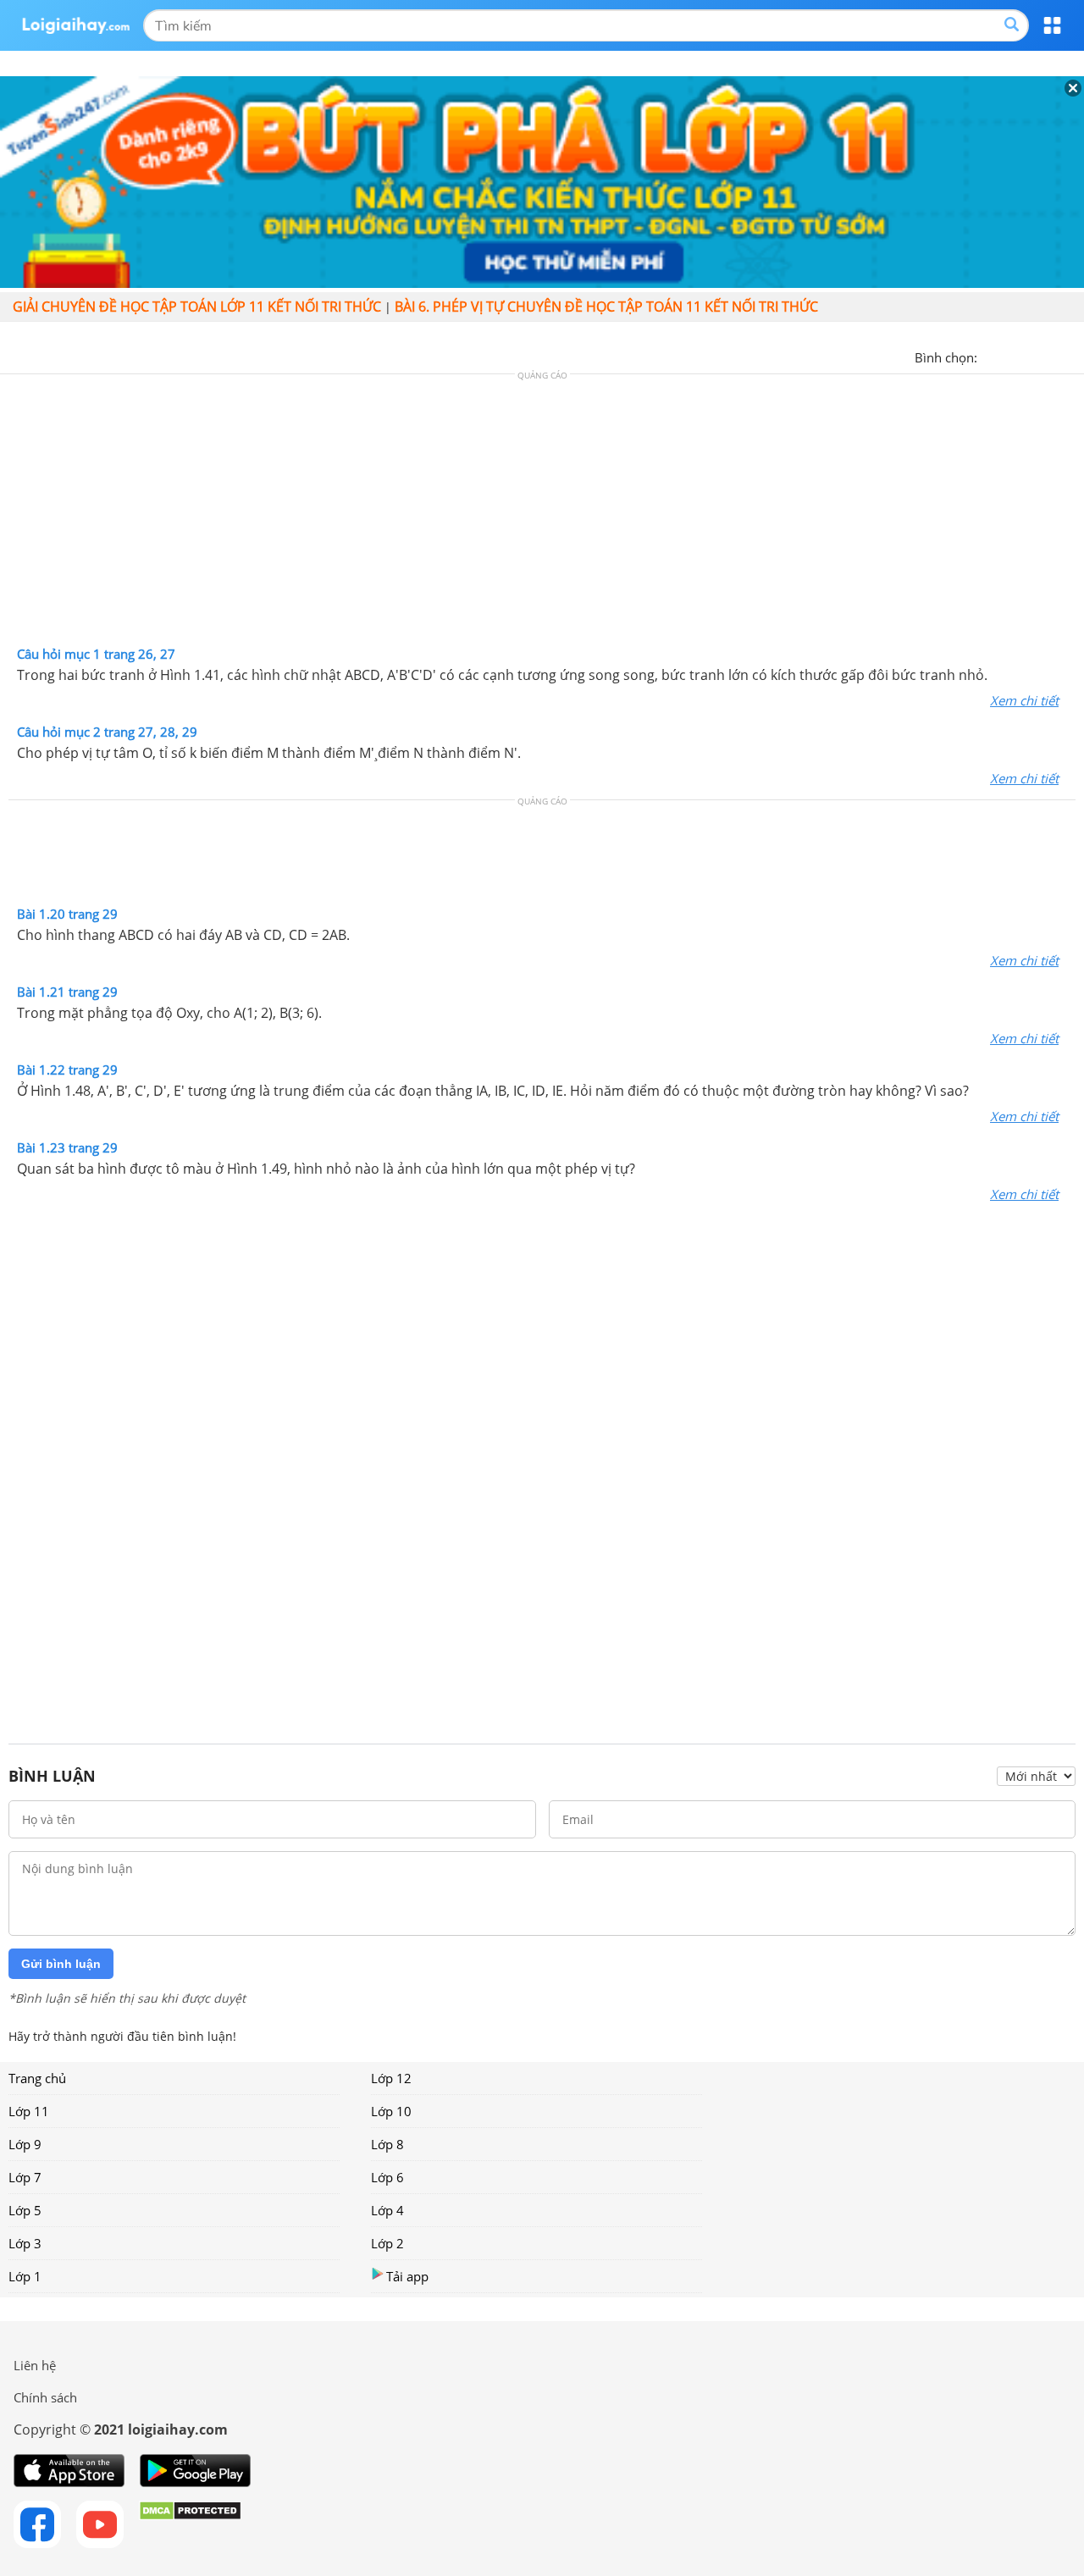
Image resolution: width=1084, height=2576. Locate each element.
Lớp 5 (25, 2210)
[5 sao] (1072, 356)
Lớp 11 (29, 2111)
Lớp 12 (391, 2078)
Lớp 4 (387, 2210)
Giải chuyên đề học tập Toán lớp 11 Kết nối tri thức (197, 307)
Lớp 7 (25, 2177)
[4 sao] (1052, 356)
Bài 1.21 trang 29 (67, 992)
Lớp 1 (25, 2276)
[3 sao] (1031, 356)
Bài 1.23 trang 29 (67, 1147)
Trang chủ (37, 2078)
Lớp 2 (387, 2243)
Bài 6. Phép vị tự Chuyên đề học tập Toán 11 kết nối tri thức (606, 307)
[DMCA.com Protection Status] (190, 2524)
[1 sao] (991, 356)
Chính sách (45, 2397)
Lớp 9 (25, 2144)
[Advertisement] (542, 514)
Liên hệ (35, 2365)
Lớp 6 (387, 2177)
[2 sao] (1011, 356)
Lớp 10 (391, 2111)
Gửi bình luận (61, 1964)
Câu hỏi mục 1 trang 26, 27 (96, 654)
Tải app (407, 2276)
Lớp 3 (25, 2243)
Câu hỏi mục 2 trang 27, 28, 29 (107, 732)
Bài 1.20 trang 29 (67, 914)
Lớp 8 (387, 2144)
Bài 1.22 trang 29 (67, 1070)
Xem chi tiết (1024, 700)
